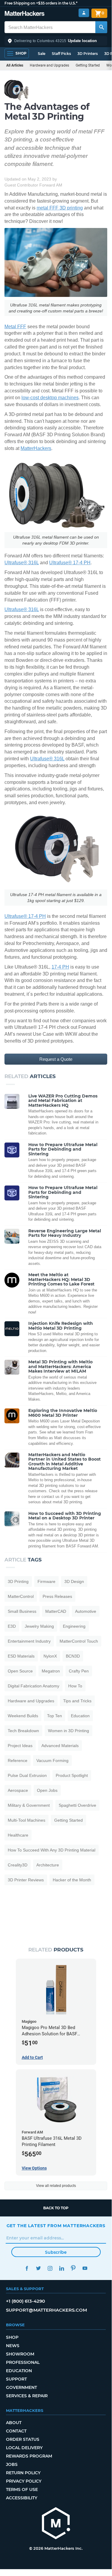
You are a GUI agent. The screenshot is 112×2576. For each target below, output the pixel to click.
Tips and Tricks (77, 1701)
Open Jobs (47, 1790)
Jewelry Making (39, 1626)
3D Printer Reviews (26, 1880)
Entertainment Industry (29, 1641)
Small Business (22, 1611)
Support (16, 2379)
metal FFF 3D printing (60, 208)
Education (80, 1716)
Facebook (27, 2268)
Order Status (23, 2439)
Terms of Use (22, 2489)
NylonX (50, 1656)
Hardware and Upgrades (49, 65)
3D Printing (18, 1581)
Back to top (56, 2208)
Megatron (51, 1671)
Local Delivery (24, 2448)
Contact (16, 2431)
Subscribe (56, 2252)
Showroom (20, 2354)
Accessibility (22, 2498)
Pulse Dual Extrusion (27, 1775)
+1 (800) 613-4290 (25, 2301)
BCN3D (73, 1656)
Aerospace (18, 1790)
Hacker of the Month (72, 1880)
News (13, 2346)
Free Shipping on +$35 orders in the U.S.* (41, 3)
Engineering (74, 1626)
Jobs (12, 2464)
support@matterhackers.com (46, 2310)
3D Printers (88, 54)
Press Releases (57, 1596)
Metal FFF (15, 327)
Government (21, 2387)
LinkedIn (62, 2268)
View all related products (56, 2186)
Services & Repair (27, 2396)
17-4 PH (60, 967)
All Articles (15, 65)
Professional (23, 2362)
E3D (12, 1626)
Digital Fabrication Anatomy (34, 1686)
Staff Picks (61, 54)
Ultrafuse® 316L (22, 563)
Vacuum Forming (52, 1761)
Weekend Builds (23, 1716)
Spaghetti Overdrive (77, 1805)
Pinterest (73, 2268)
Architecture (48, 1865)
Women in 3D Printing (69, 1731)
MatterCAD (56, 1611)
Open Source (20, 1671)
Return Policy (23, 2473)
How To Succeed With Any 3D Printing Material (52, 1850)
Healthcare (18, 1835)
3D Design (74, 1581)
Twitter (39, 2268)
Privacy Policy (24, 2481)
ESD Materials (21, 1656)
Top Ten (55, 1716)
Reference (18, 1761)
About (14, 2423)
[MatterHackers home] (25, 14)
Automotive (86, 1611)
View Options (34, 2168)
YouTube (85, 2268)
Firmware (46, 1581)
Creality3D (18, 1865)
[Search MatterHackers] (101, 27)
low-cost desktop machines (50, 398)
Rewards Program (29, 2456)
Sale (42, 54)
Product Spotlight (72, 1775)
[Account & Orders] (84, 13)
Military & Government (29, 1805)
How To (75, 1686)
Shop (12, 2337)
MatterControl (21, 1596)
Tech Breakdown (23, 1731)
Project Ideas (20, 1746)
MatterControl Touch (79, 1641)
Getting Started (88, 65)
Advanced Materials (60, 1746)
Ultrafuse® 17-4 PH (70, 563)
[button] (56, 41)
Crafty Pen (79, 1671)
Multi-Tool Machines (27, 1820)
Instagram (50, 2268)
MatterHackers (36, 448)
